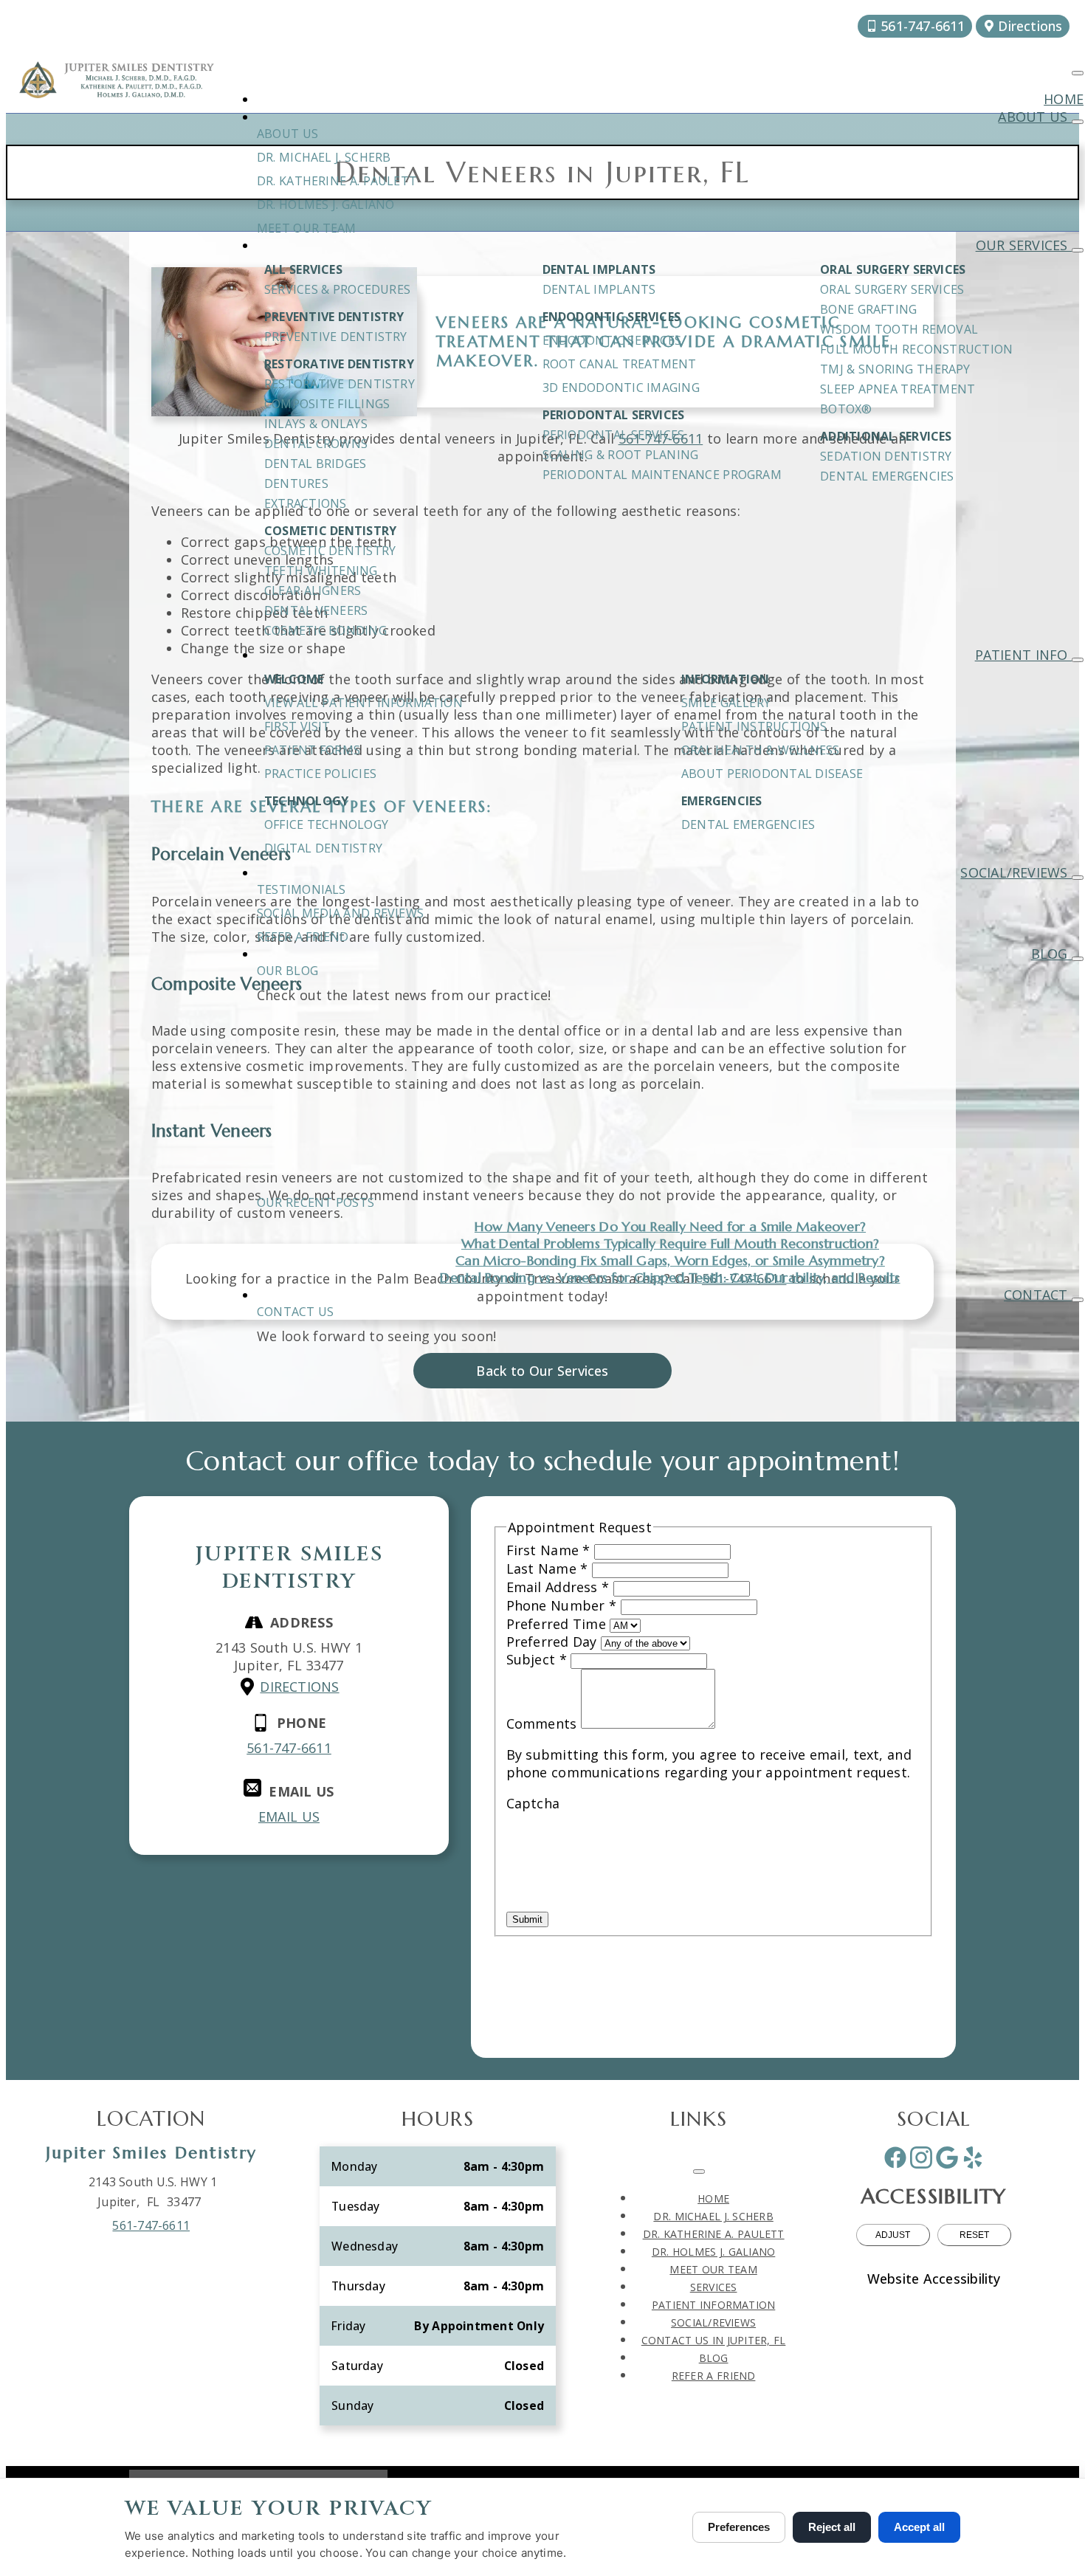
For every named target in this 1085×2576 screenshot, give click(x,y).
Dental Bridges (315, 464)
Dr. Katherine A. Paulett (337, 181)
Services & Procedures (337, 289)
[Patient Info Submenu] (1078, 660)
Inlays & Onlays (316, 424)
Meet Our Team (306, 228)
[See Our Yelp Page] (973, 2157)
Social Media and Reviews (340, 913)
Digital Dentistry (323, 848)
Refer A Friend (303, 937)
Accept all (919, 2527)
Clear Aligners (313, 590)
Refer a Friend (714, 2376)
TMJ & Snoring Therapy (895, 369)
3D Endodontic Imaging (621, 388)
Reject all (832, 2527)
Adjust (893, 2235)
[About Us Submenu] (1078, 122)
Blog (1051, 954)
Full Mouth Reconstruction (916, 349)
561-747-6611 (151, 2225)
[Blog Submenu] (1078, 959)
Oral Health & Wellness (761, 750)
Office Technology (326, 824)
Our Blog (287, 971)
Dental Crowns (316, 444)
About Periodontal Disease (772, 774)
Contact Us (295, 1312)
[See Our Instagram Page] (921, 2157)
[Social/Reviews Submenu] (1078, 878)
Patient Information (713, 2305)
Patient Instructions (754, 726)
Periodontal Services (614, 435)
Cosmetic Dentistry (330, 551)
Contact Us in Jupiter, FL (714, 2340)
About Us (1035, 117)
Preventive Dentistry (336, 337)
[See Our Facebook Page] (895, 2157)
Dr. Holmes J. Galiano (325, 204)
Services (714, 2287)
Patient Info (1023, 655)
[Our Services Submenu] (1078, 250)
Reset (974, 2235)
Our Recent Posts (316, 1202)
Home (1064, 99)
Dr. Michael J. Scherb (324, 157)
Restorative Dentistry (340, 384)
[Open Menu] (1078, 73)
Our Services (1024, 245)
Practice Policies (320, 774)
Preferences (739, 2527)
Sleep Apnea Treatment (898, 389)
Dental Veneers (316, 610)
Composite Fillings (327, 404)
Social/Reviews (1016, 872)
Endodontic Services (612, 340)
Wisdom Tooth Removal (899, 329)
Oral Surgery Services (892, 289)
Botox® (846, 409)
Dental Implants (599, 289)
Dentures (296, 483)
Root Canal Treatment (620, 364)
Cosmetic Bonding (325, 630)
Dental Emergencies (887, 476)
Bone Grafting (868, 309)
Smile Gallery (726, 703)
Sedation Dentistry (886, 456)
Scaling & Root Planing (621, 455)
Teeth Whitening (321, 571)
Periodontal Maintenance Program (662, 475)
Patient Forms (312, 750)
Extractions (305, 503)
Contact (1038, 1295)
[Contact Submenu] (1078, 1300)
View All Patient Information (364, 703)
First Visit (297, 726)
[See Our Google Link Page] (947, 2157)
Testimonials (302, 889)
